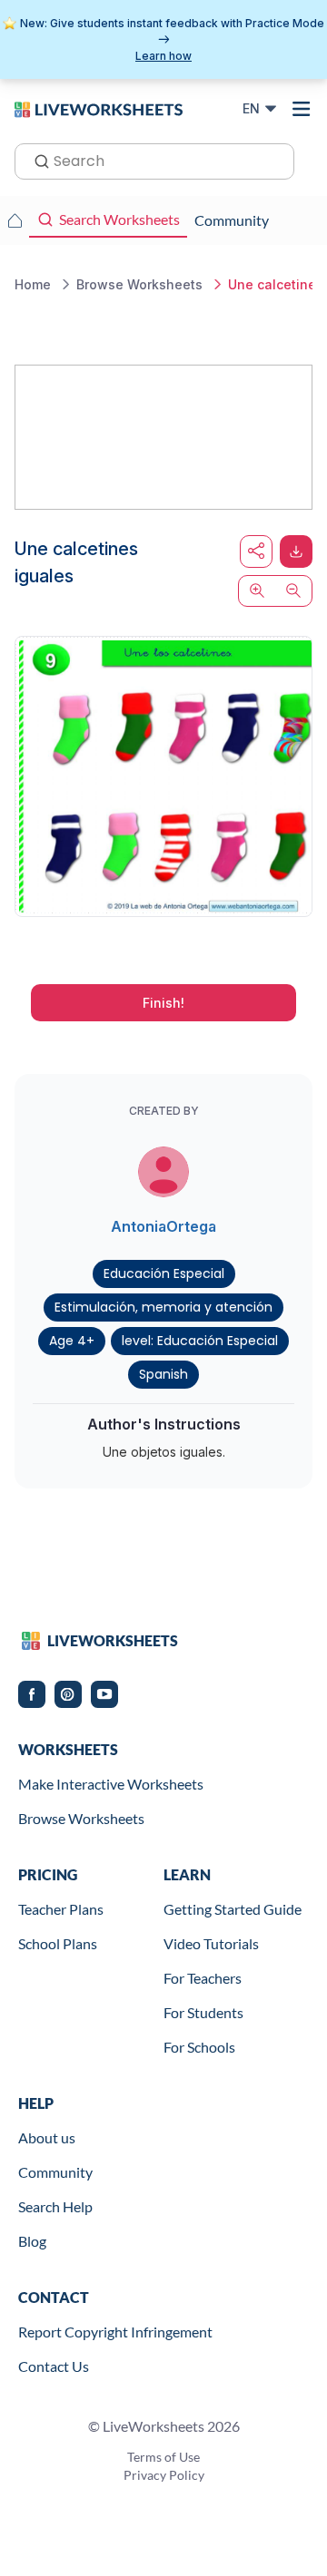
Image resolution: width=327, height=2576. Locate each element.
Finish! (163, 1003)
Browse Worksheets (81, 1818)
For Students (203, 2012)
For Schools (199, 2047)
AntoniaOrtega (163, 1226)
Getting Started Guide (233, 1909)
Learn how (163, 56)
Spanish (163, 1374)
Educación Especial (164, 1273)
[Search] (36, 160)
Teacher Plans (61, 1909)
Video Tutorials (211, 1943)
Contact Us (54, 2366)
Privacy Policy (164, 2475)
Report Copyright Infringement (115, 2332)
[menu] (302, 109)
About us (47, 2137)
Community (55, 2172)
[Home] (99, 108)
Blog (32, 2241)
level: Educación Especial (200, 1341)
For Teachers (203, 1978)
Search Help (55, 2206)
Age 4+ (72, 1341)
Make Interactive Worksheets (111, 1784)
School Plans (58, 1943)
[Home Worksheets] (15, 220)
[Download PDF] (296, 551)
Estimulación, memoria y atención (163, 1307)
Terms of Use (163, 2457)
